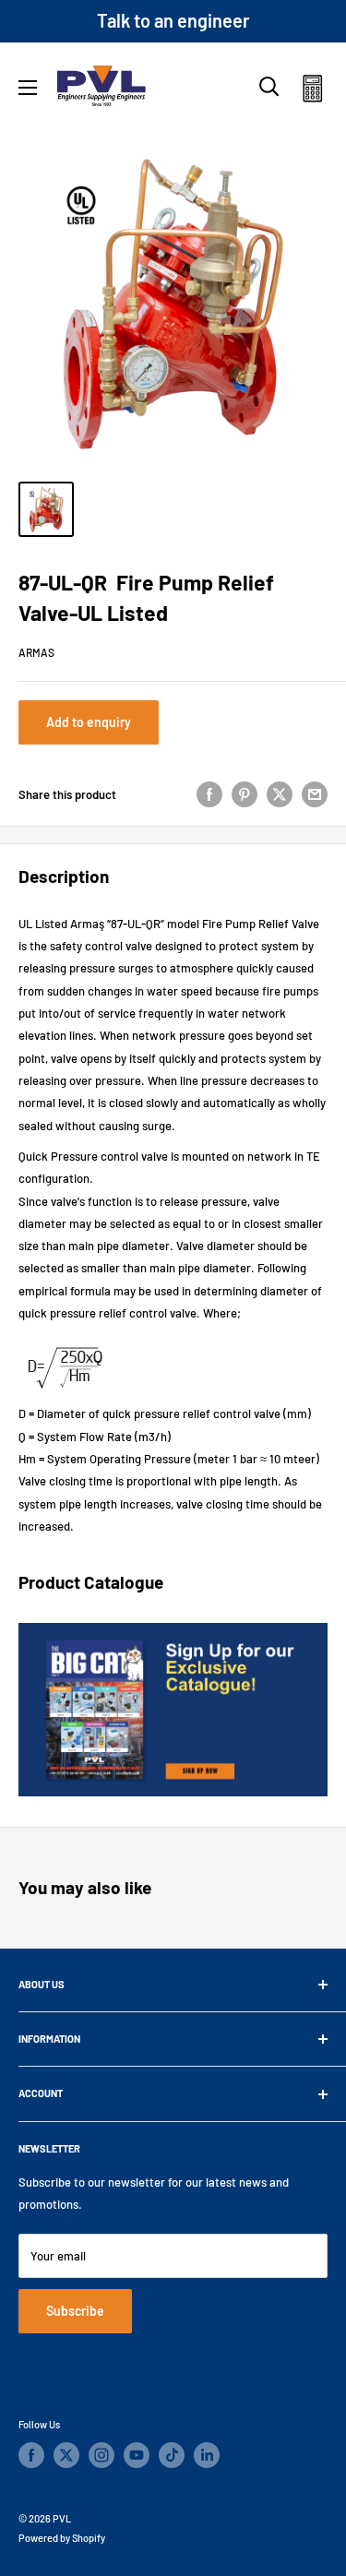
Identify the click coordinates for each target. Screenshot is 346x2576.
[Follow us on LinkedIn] (207, 2455)
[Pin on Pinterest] (245, 794)
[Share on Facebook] (209, 794)
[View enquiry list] (312, 92)
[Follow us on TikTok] (172, 2455)
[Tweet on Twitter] (280, 794)
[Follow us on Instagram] (101, 2455)
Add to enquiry (89, 722)
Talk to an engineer (173, 20)
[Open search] (269, 87)
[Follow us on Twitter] (66, 2455)
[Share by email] (315, 794)
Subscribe (75, 2311)
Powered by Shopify (62, 2538)
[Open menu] (28, 88)
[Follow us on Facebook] (31, 2455)
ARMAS (36, 652)
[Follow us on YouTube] (137, 2455)
